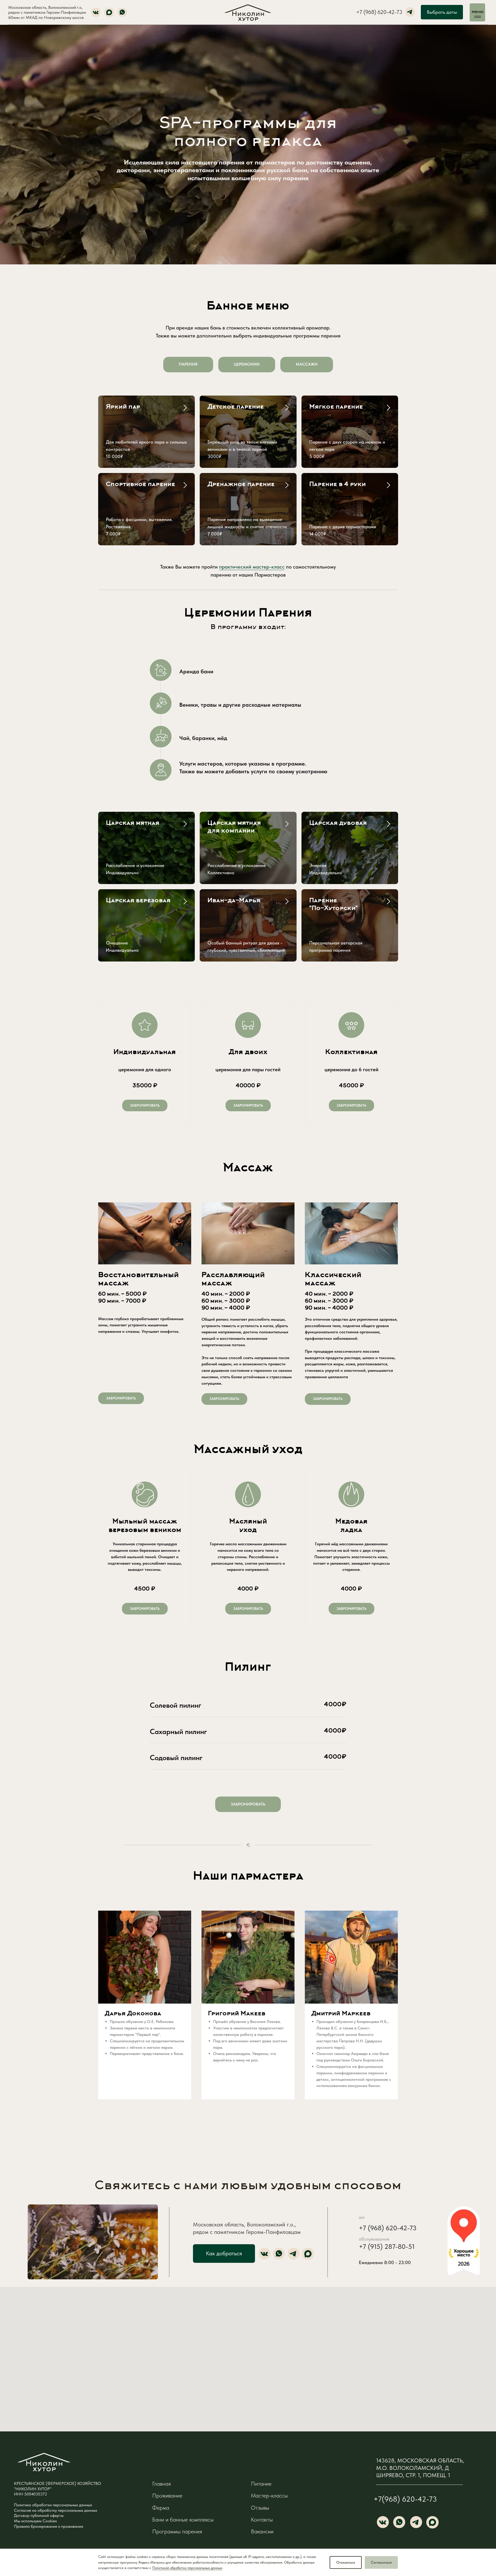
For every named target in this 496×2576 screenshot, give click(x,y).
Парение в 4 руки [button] (338, 485)
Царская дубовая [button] (338, 823)
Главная (161, 2484)
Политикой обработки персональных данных (187, 2568)
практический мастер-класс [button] (252, 567)
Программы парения (177, 2531)
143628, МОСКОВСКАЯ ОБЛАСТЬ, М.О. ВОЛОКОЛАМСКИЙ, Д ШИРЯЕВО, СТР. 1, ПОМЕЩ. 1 (420, 2468)
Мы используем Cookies (35, 2521)
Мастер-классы (269, 2496)
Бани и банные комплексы (183, 2520)
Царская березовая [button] (138, 901)
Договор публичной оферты (39, 2515)
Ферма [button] (161, 2508)
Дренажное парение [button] (241, 485)
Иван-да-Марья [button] (234, 901)
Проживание (167, 2496)
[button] (145, 1105)
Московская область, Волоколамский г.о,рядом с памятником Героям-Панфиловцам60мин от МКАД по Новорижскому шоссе (47, 12)
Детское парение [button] (236, 407)
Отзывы (260, 2508)
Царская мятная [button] (133, 823)
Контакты (262, 2520)
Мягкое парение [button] (336, 407)
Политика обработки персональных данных (53, 2505)
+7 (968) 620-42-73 (379, 12)
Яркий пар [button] (123, 407)
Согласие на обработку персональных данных (56, 2510)
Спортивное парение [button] (141, 485)
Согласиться (381, 2562)
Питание (261, 2484)
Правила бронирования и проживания (49, 2526)
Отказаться (346, 2562)
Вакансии (262, 2531)
